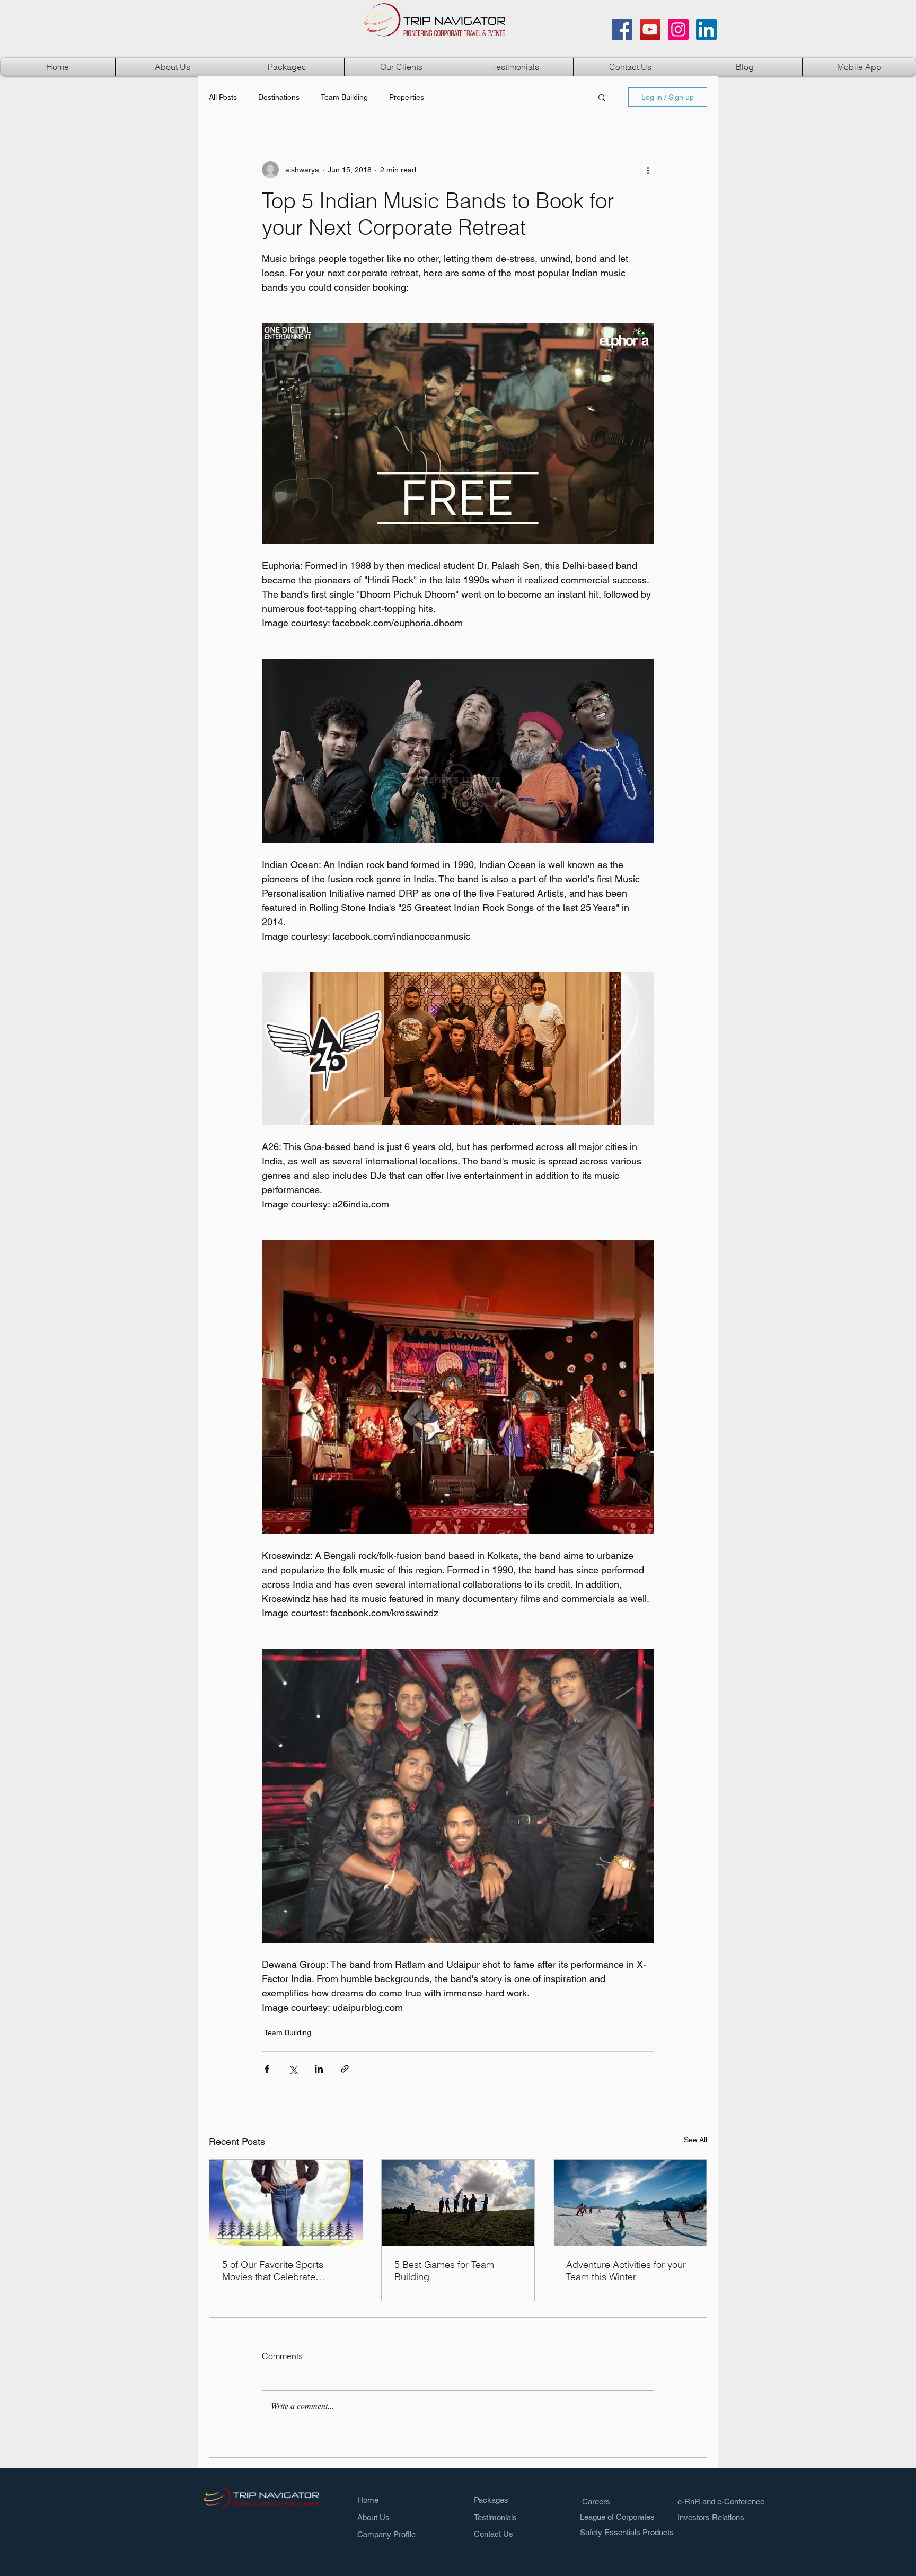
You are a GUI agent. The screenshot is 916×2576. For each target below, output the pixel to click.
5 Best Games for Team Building (444, 2271)
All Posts (223, 97)
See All (695, 2140)
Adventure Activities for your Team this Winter (626, 2271)
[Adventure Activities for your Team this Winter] (630, 2203)
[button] (287, 67)
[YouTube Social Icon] (650, 29)
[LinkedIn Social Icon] (706, 29)
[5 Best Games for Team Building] (458, 2203)
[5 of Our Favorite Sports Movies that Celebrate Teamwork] (286, 2203)
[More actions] (648, 170)
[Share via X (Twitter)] (293, 2069)
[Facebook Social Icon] (622, 29)
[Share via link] (345, 2069)
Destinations (279, 97)
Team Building (344, 97)
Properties (407, 97)
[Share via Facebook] (267, 2069)
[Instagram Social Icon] (678, 29)
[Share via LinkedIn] (319, 2069)
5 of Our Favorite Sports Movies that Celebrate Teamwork (273, 2271)
